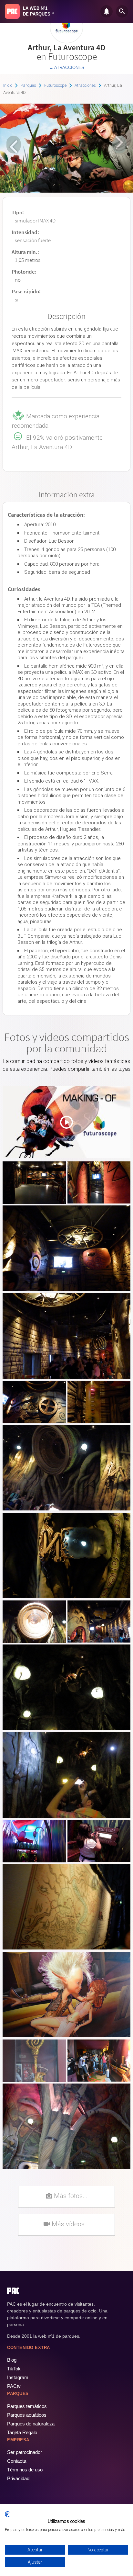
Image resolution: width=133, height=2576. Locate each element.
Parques (28, 85)
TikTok (14, 2369)
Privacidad (18, 2478)
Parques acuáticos (27, 2415)
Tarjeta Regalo (22, 2432)
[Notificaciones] (107, 11)
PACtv (14, 2386)
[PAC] (12, 11)
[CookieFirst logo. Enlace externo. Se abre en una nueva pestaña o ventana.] (7, 2514)
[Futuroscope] (66, 41)
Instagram (18, 2377)
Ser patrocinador (25, 2452)
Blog (12, 2360)
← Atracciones (67, 68)
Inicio (8, 85)
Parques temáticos (27, 2406)
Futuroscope (55, 85)
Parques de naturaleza (31, 2424)
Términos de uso (25, 2470)
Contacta (17, 2461)
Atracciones (85, 85)
